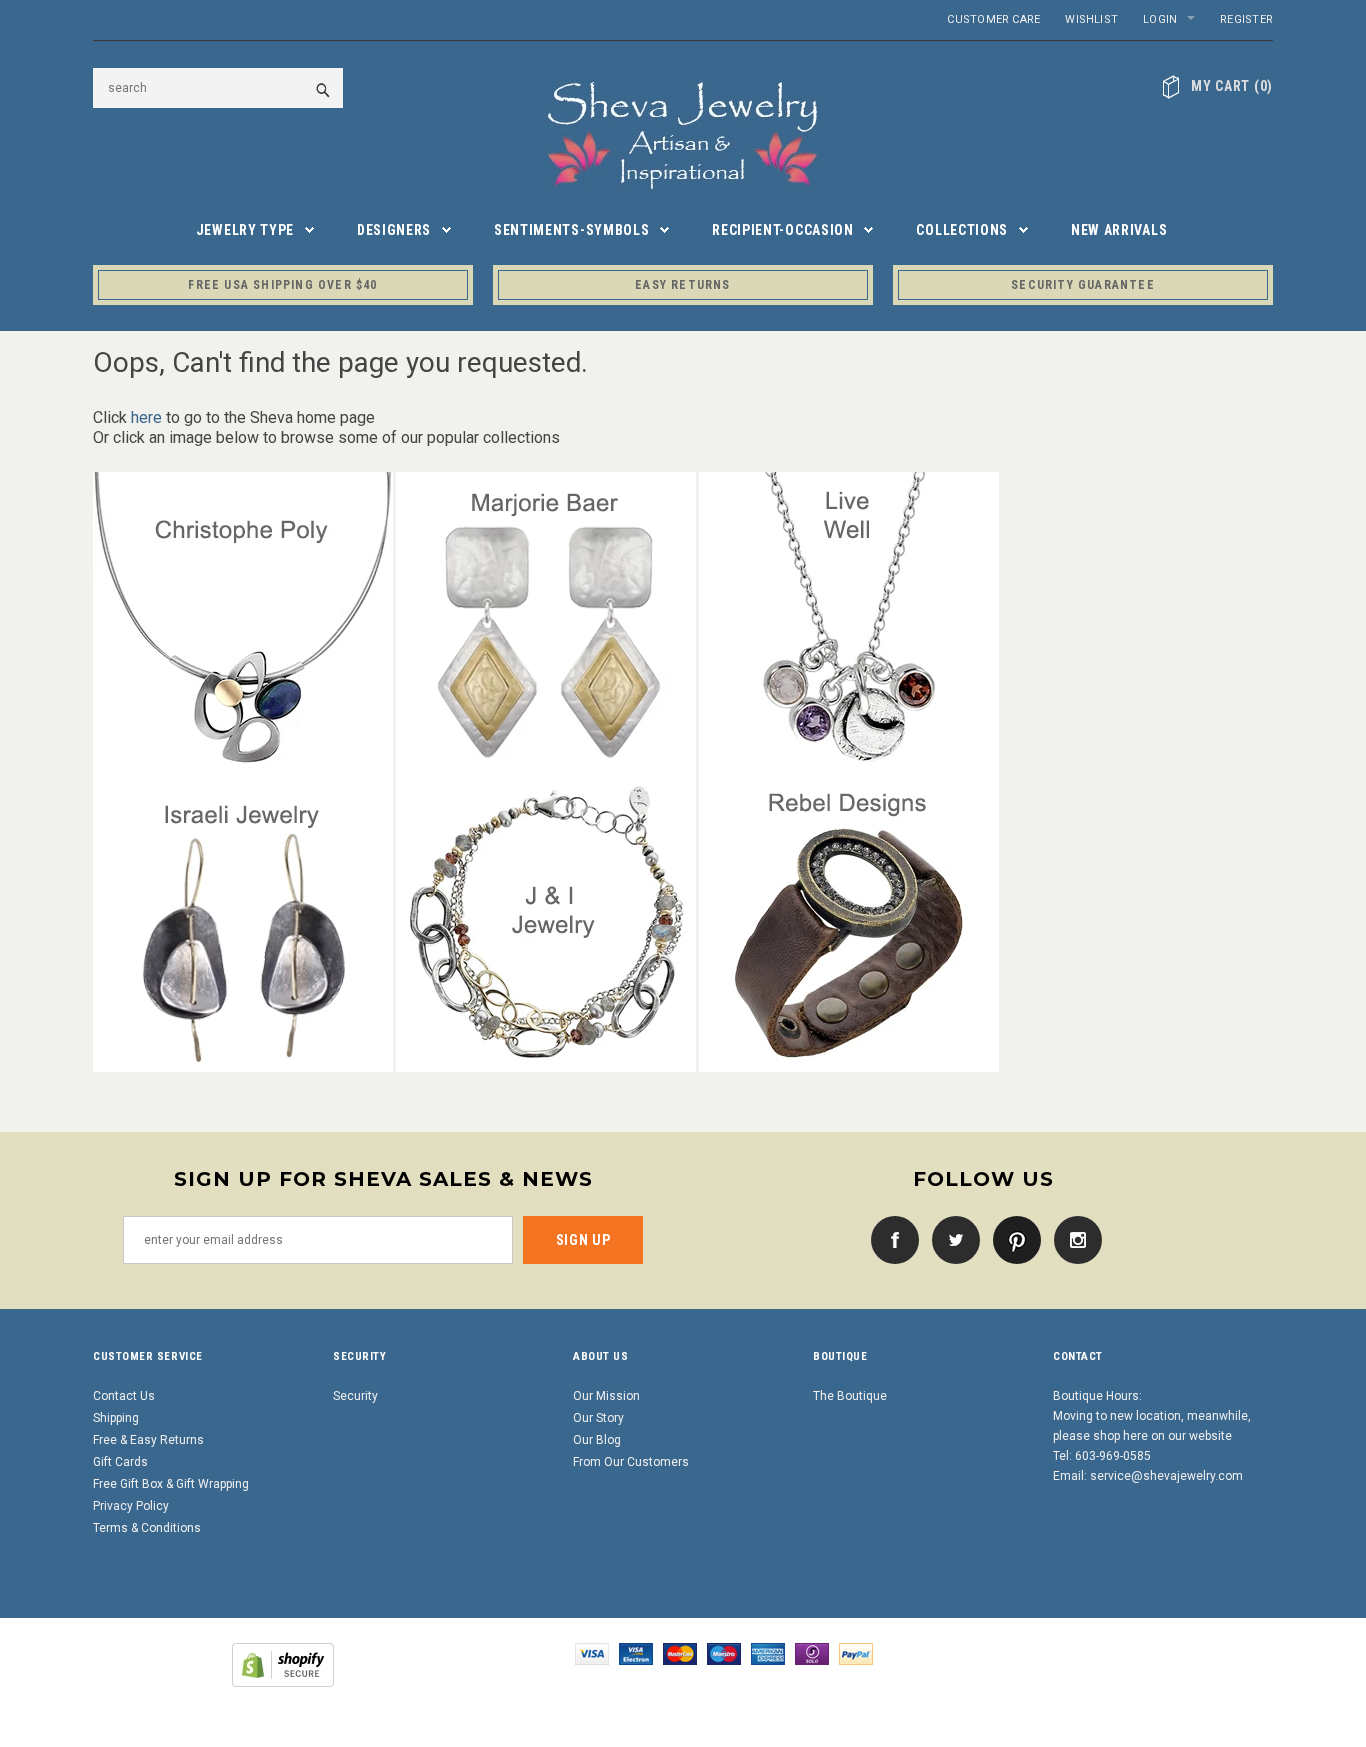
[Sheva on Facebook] (890, 1239)
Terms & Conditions (147, 1528)
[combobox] (218, 88)
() (1232, 86)
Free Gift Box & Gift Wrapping (171, 1484)
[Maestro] (724, 1653)
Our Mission (606, 1396)
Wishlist (1091, 19)
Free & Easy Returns (148, 1440)
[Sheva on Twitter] (951, 1239)
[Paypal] (856, 1653)
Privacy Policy (131, 1506)
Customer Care (993, 19)
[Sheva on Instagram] (1073, 1239)
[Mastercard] (680, 1653)
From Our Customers (631, 1462)
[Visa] (592, 1653)
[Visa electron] (636, 1653)
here (146, 417)
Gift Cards (120, 1462)
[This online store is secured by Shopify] (283, 1664)
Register (1246, 19)
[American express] (768, 1653)
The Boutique (850, 1396)
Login (1160, 19)
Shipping (116, 1418)
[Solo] (812, 1653)
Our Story (598, 1418)
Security (355, 1396)
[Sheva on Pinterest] (1012, 1239)
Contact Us (124, 1396)
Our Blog (597, 1440)
